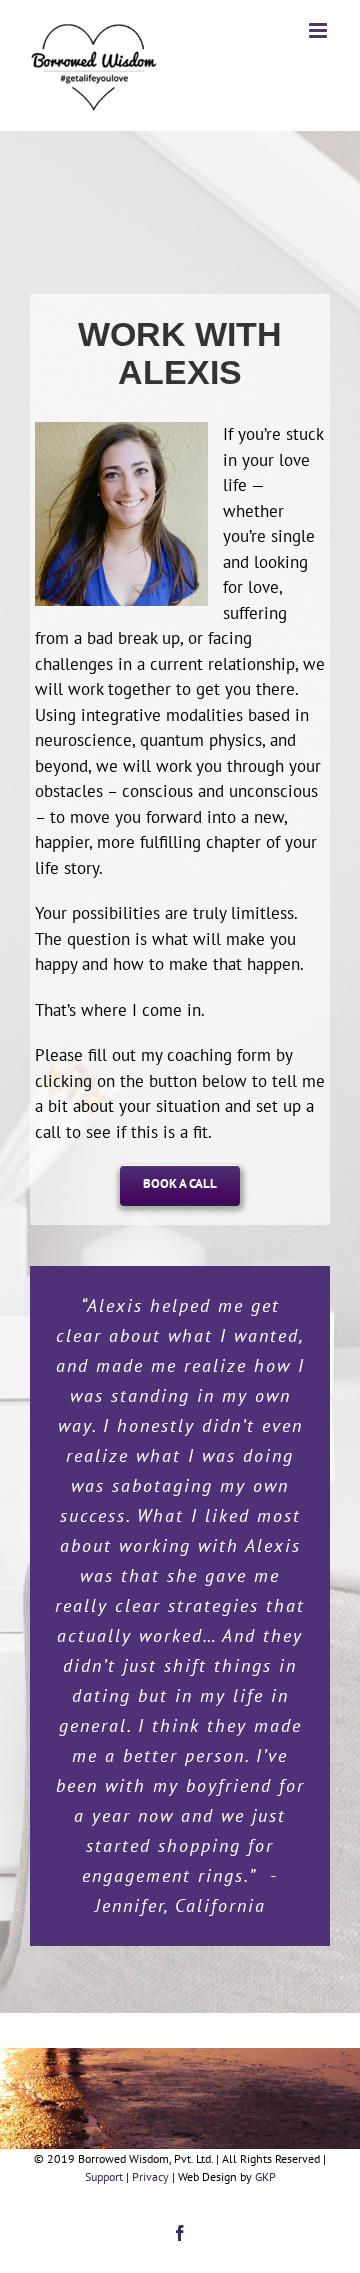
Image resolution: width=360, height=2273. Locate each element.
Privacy (150, 2176)
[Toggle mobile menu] (319, 30)
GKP (265, 2176)
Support (104, 2176)
